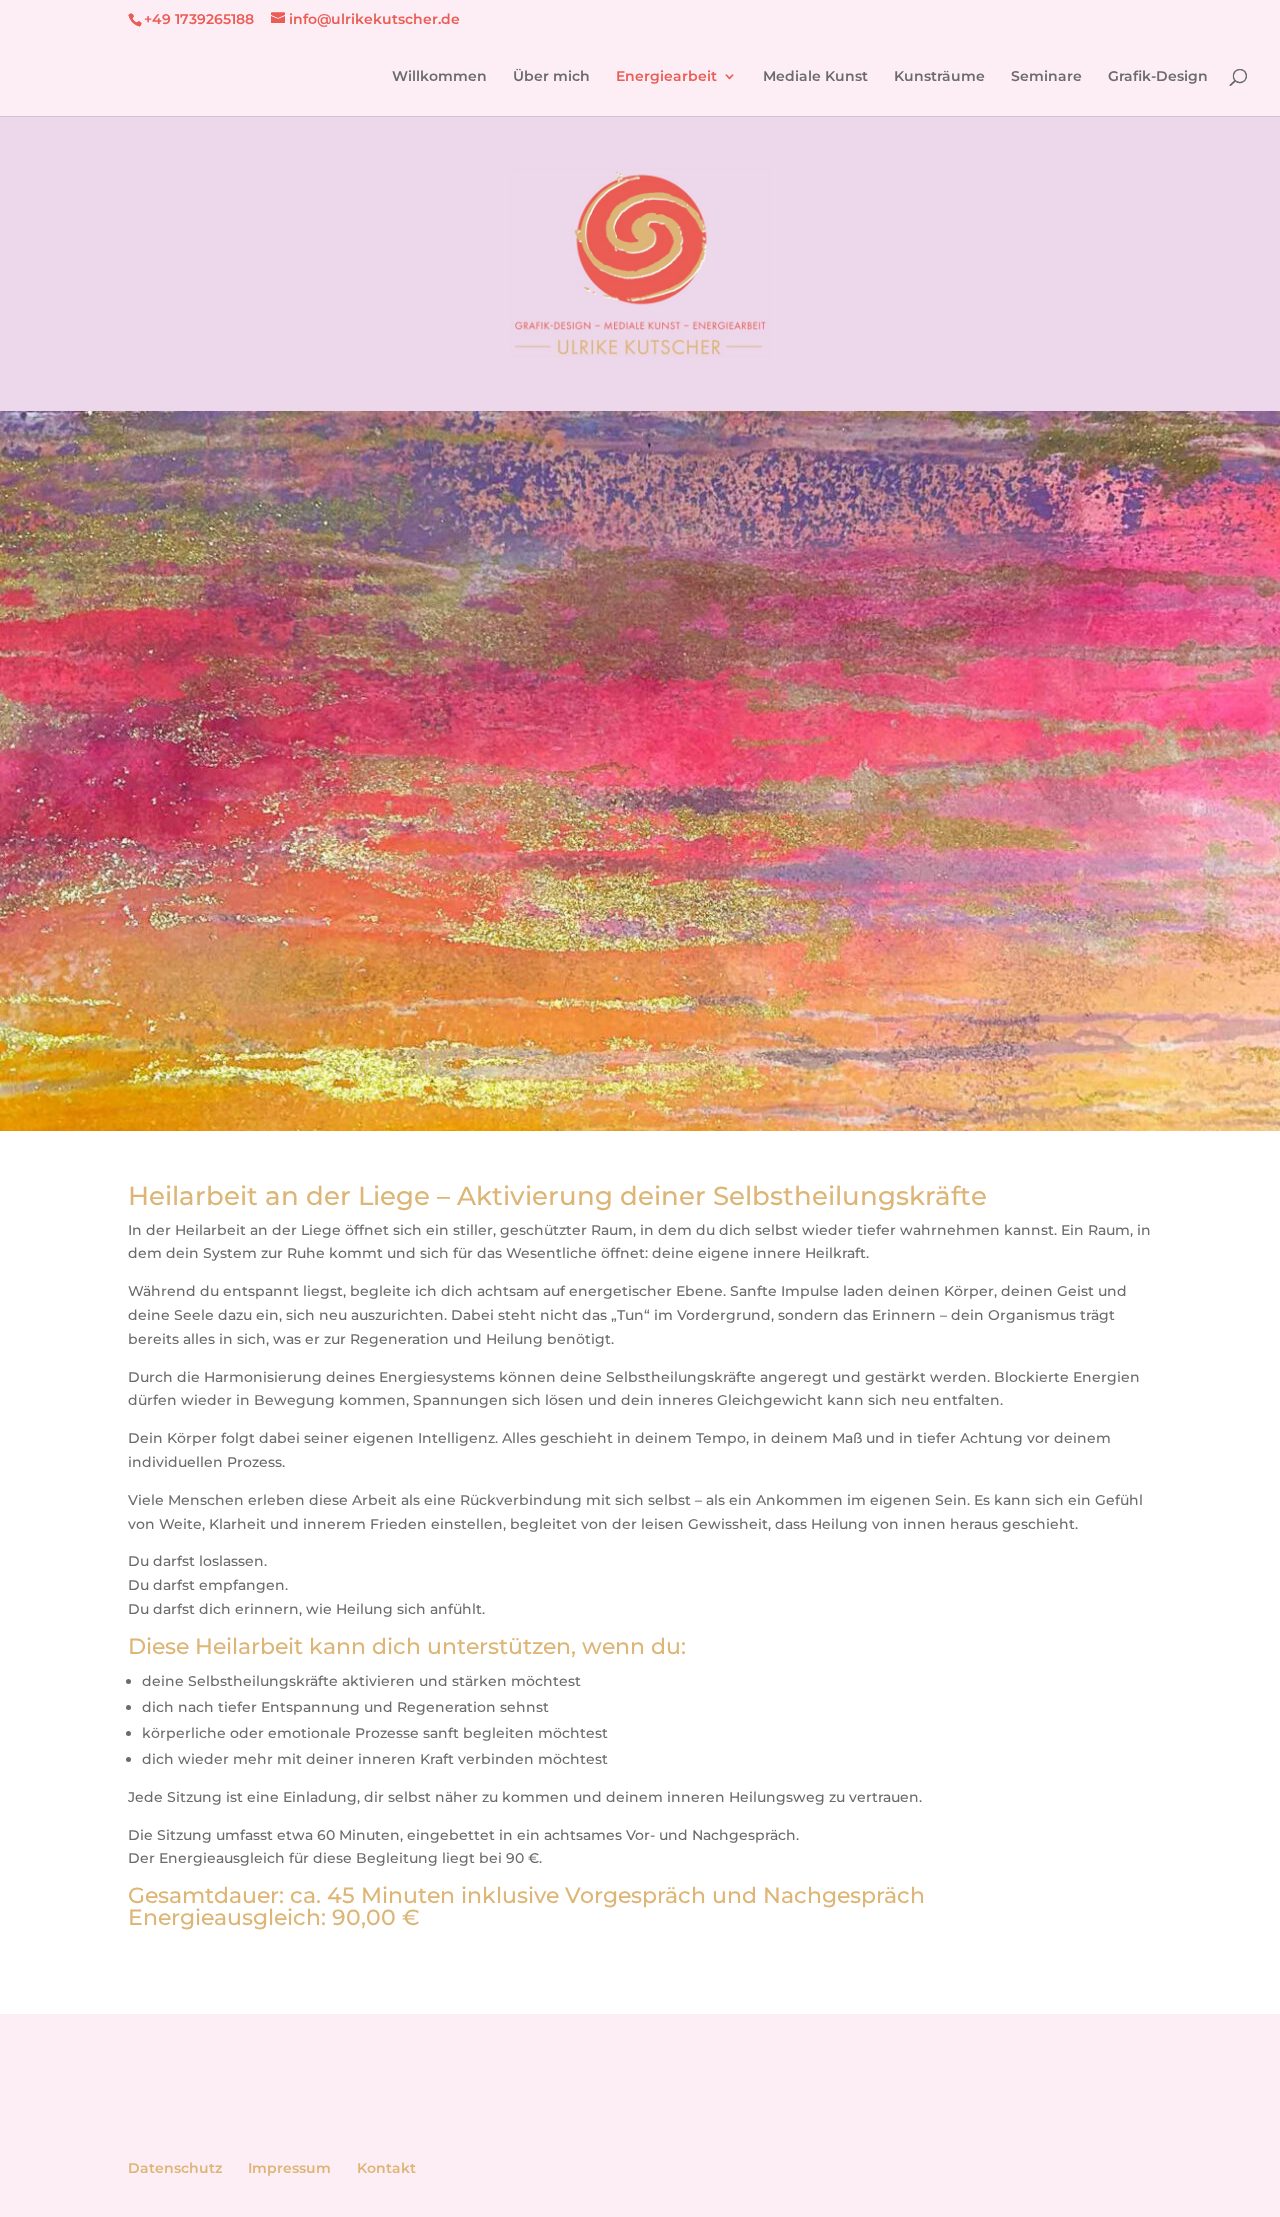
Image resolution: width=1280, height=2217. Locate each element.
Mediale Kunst (815, 77)
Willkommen (439, 77)
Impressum (289, 2168)
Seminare (1046, 77)
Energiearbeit (666, 77)
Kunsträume (939, 77)
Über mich (551, 77)
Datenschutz (175, 2168)
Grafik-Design (1158, 77)
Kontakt (386, 2168)
